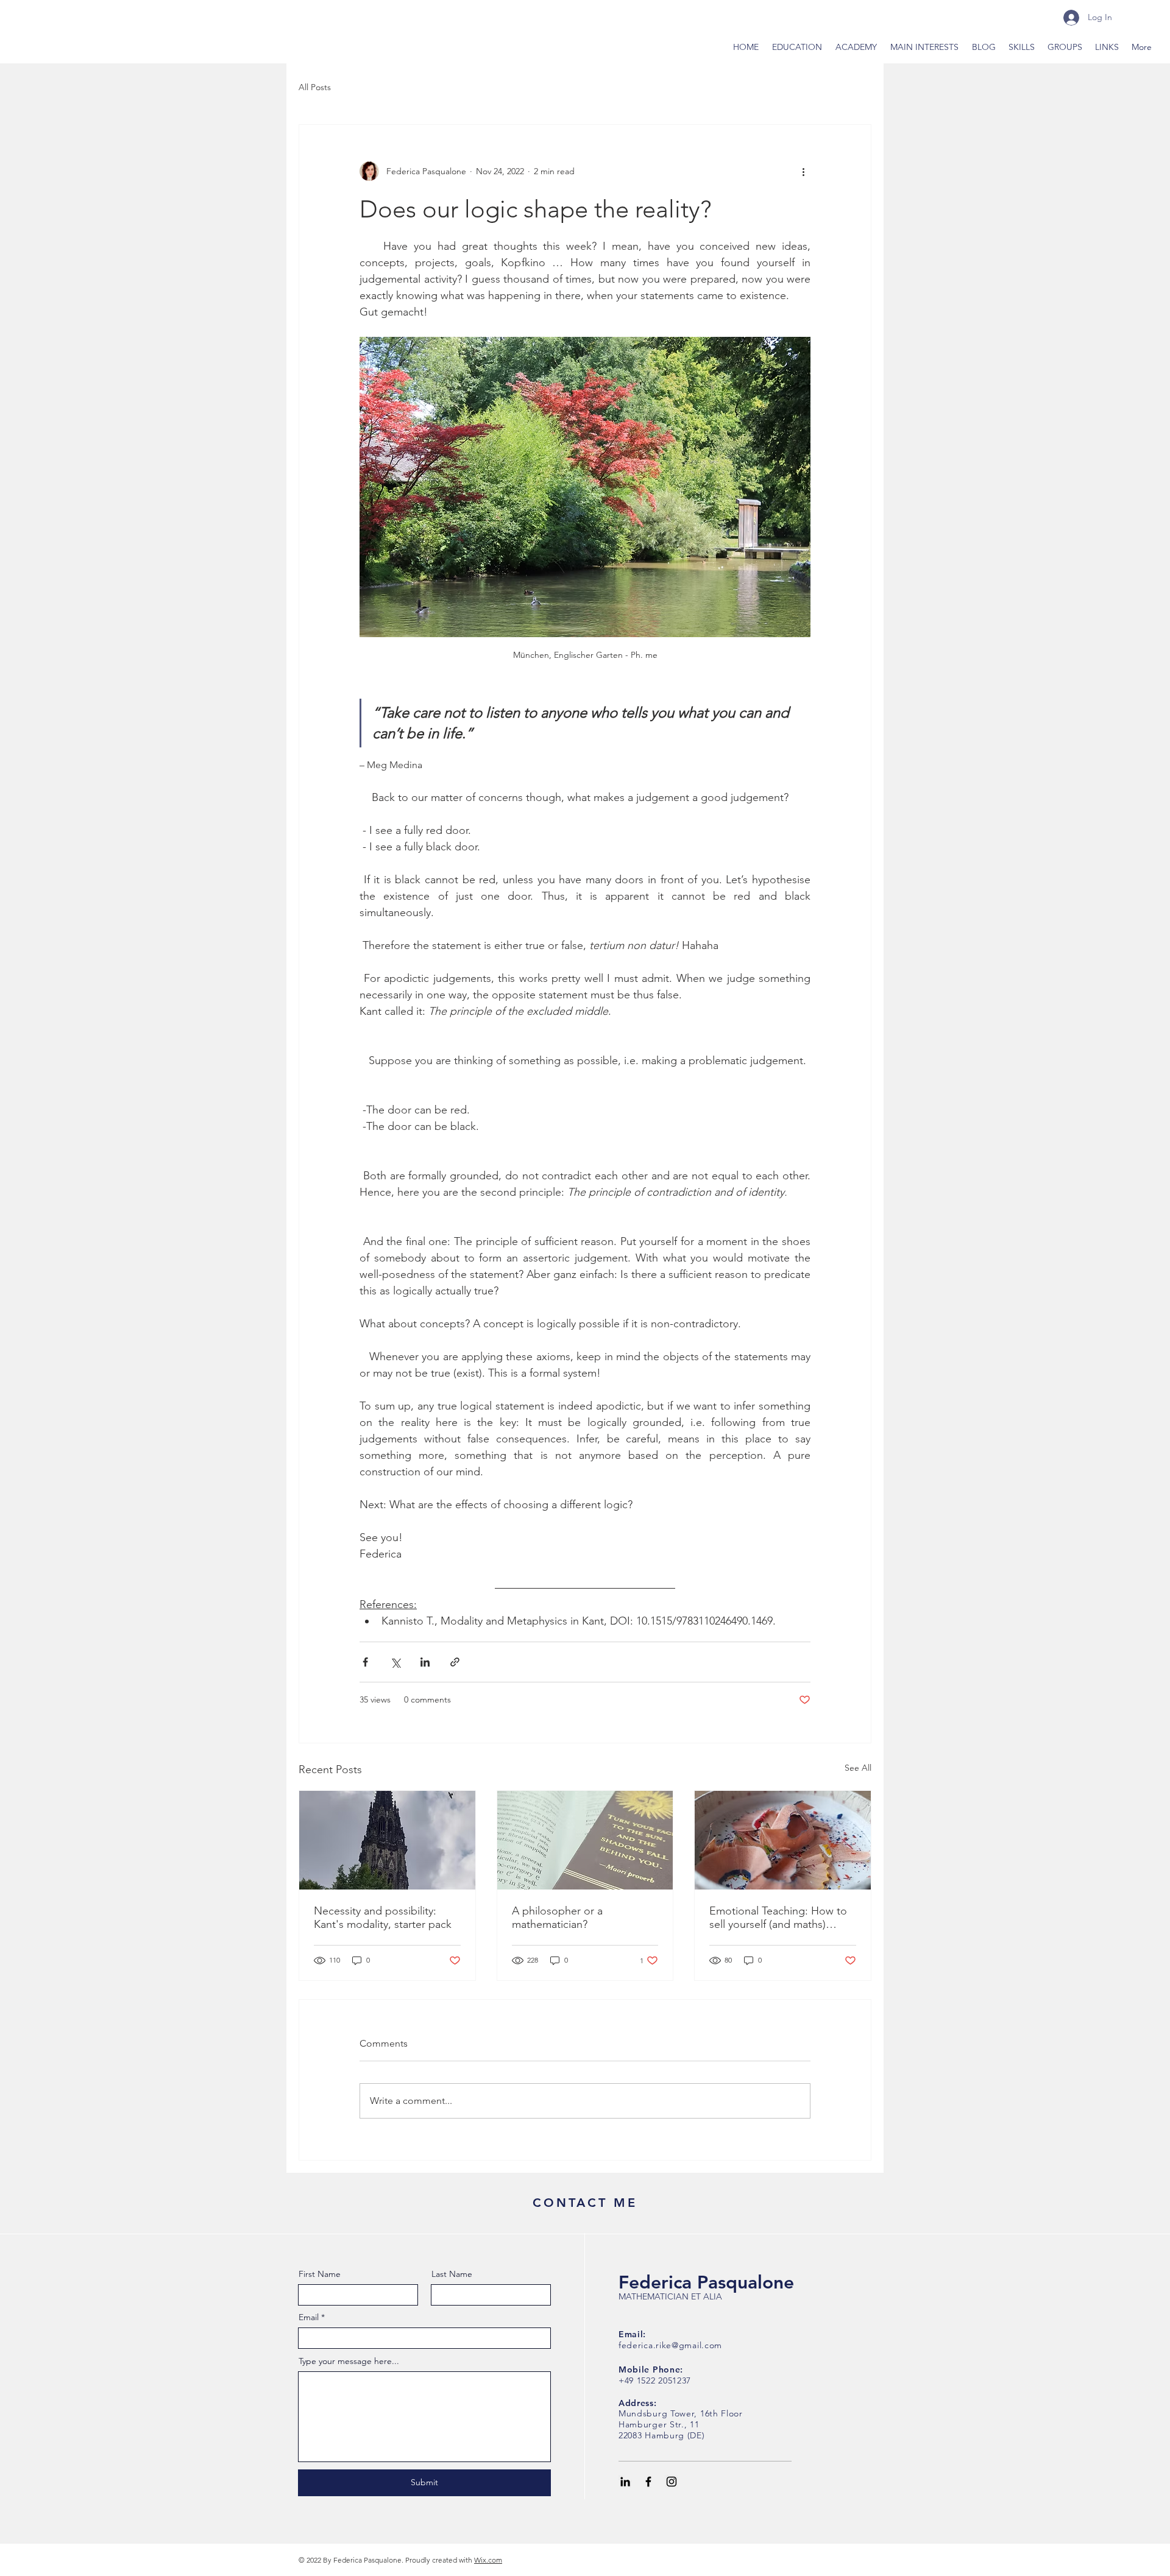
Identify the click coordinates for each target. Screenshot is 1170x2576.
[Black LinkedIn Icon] (625, 2482)
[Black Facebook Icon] (648, 2482)
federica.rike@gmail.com (670, 2345)
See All (858, 1768)
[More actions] (803, 171)
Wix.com (488, 2560)
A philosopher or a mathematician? (557, 1918)
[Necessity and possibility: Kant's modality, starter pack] (387, 1840)
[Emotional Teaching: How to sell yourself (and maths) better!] (783, 1840)
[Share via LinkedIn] (425, 1662)
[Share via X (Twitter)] (395, 1662)
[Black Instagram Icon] (672, 2482)
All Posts (315, 87)
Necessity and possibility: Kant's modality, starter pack (383, 1918)
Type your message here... (349, 2361)
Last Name (452, 2274)
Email (309, 2317)
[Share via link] (455, 1662)
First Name (320, 2274)
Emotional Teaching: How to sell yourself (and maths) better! (778, 1918)
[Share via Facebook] (365, 1662)
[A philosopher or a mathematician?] (585, 1840)
